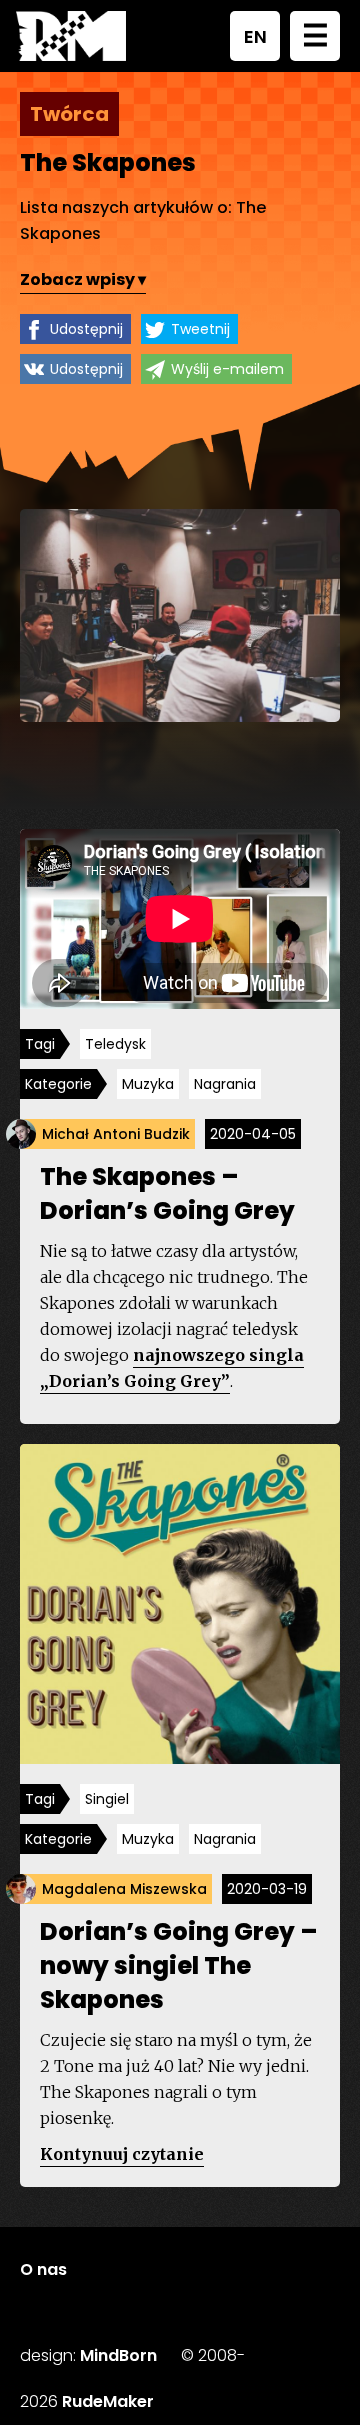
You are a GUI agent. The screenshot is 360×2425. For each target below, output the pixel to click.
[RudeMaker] (71, 36)
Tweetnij (200, 329)
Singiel (107, 1799)
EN (255, 36)
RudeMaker (108, 2401)
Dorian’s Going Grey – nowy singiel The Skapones (178, 1965)
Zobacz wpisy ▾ (83, 279)
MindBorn (118, 2355)
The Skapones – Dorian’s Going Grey (167, 1193)
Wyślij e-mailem (227, 369)
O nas (43, 2269)
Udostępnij (86, 329)
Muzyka (148, 1084)
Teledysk (115, 1044)
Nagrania (225, 1084)
